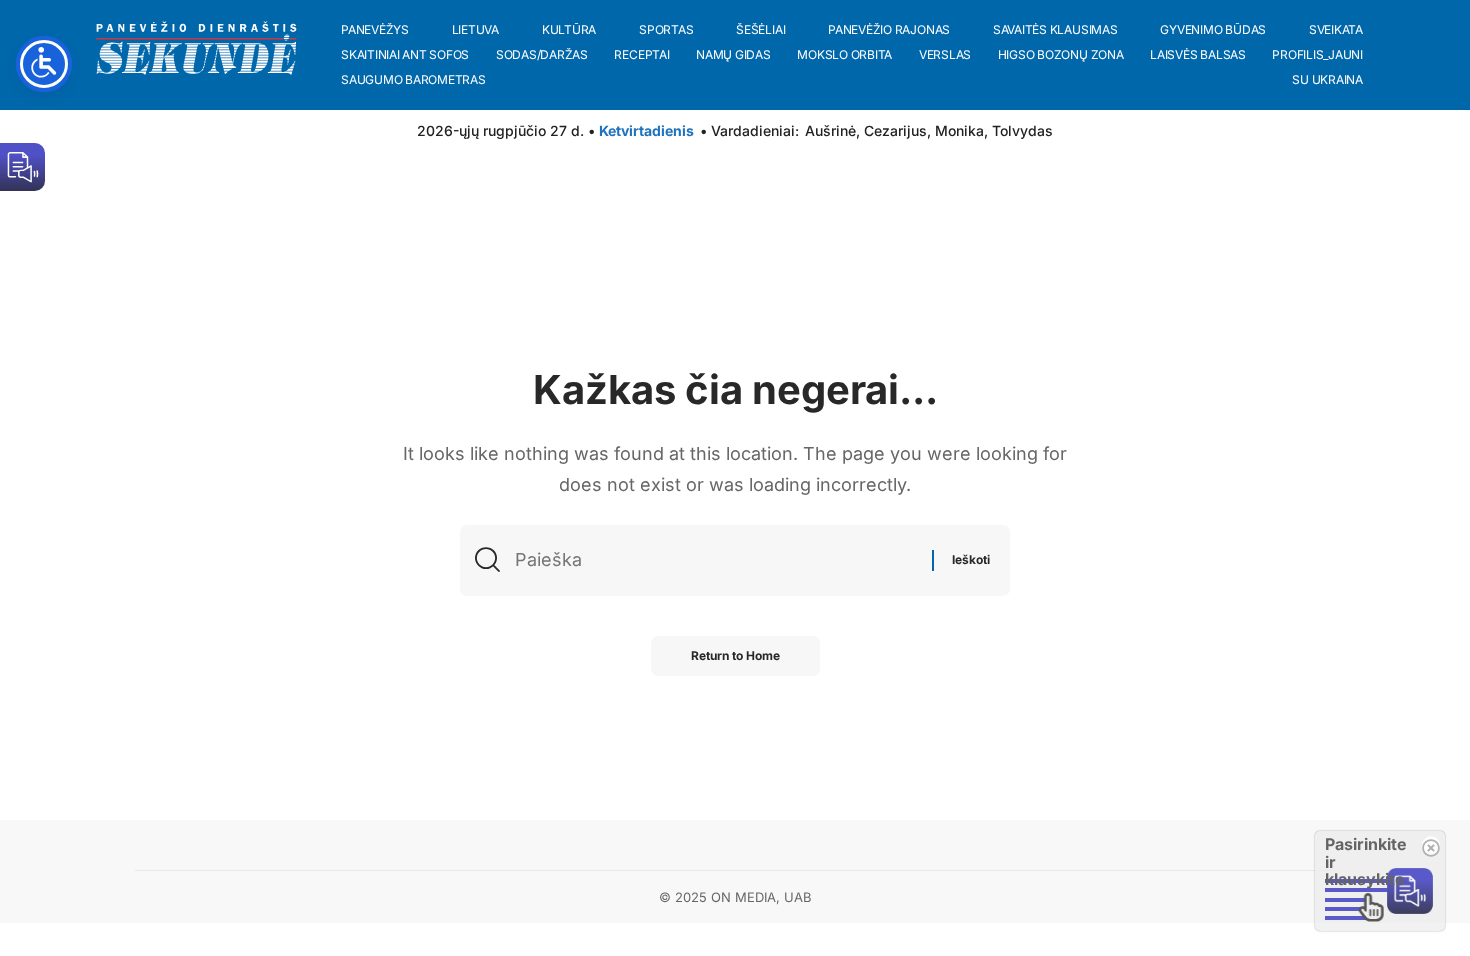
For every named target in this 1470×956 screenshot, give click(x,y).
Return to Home (735, 655)
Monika (959, 130)
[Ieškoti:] (716, 560)
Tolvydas (1022, 130)
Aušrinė (830, 130)
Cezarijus (895, 130)
